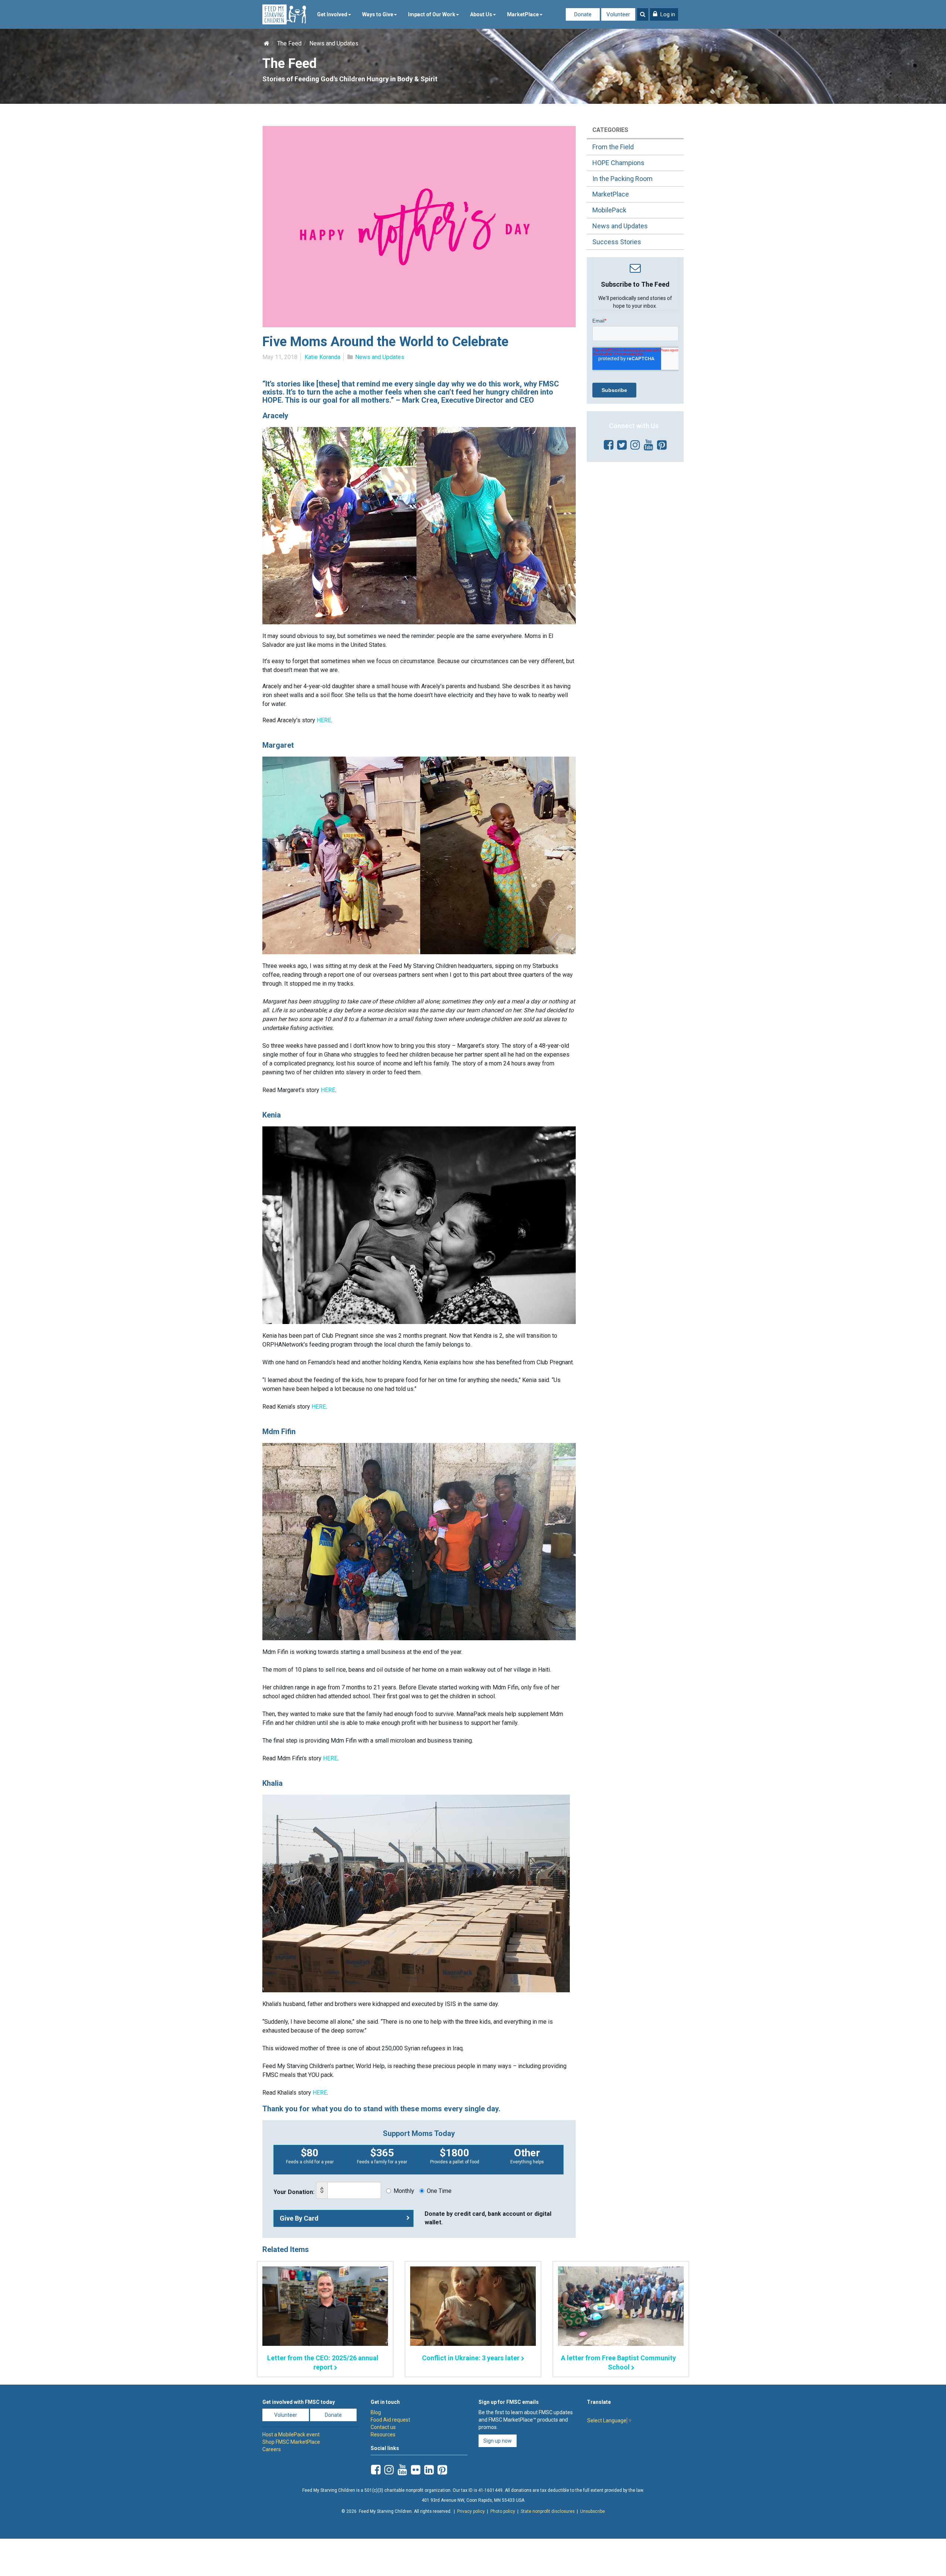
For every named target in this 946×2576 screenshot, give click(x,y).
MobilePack (609, 210)
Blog (376, 2412)
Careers (272, 2449)
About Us (481, 14)
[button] (664, 14)
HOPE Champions (618, 163)
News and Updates (334, 43)
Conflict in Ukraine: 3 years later (471, 2358)
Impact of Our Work (432, 14)
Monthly (404, 2191)
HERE (324, 720)
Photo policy (503, 2511)
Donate (583, 14)
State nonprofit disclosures (548, 2511)
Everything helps (527, 2156)
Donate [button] (333, 2415)
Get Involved (332, 14)
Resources (383, 2435)
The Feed (289, 43)
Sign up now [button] (498, 2441)
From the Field (613, 147)
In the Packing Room (622, 179)
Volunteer (618, 14)
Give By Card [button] (299, 2218)
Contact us (383, 2427)
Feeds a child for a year (310, 2156)
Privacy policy (471, 2511)
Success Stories (617, 242)
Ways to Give (378, 14)
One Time (439, 2191)
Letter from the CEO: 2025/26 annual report (323, 2362)
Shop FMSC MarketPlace (291, 2442)
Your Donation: (294, 2192)
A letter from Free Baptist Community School (618, 2362)
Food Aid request (390, 2420)
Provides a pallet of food (455, 2156)
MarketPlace (523, 14)
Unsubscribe (593, 2511)
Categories (610, 130)
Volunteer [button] (286, 2415)
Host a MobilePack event (291, 2435)
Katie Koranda (322, 357)
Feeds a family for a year (382, 2156)
